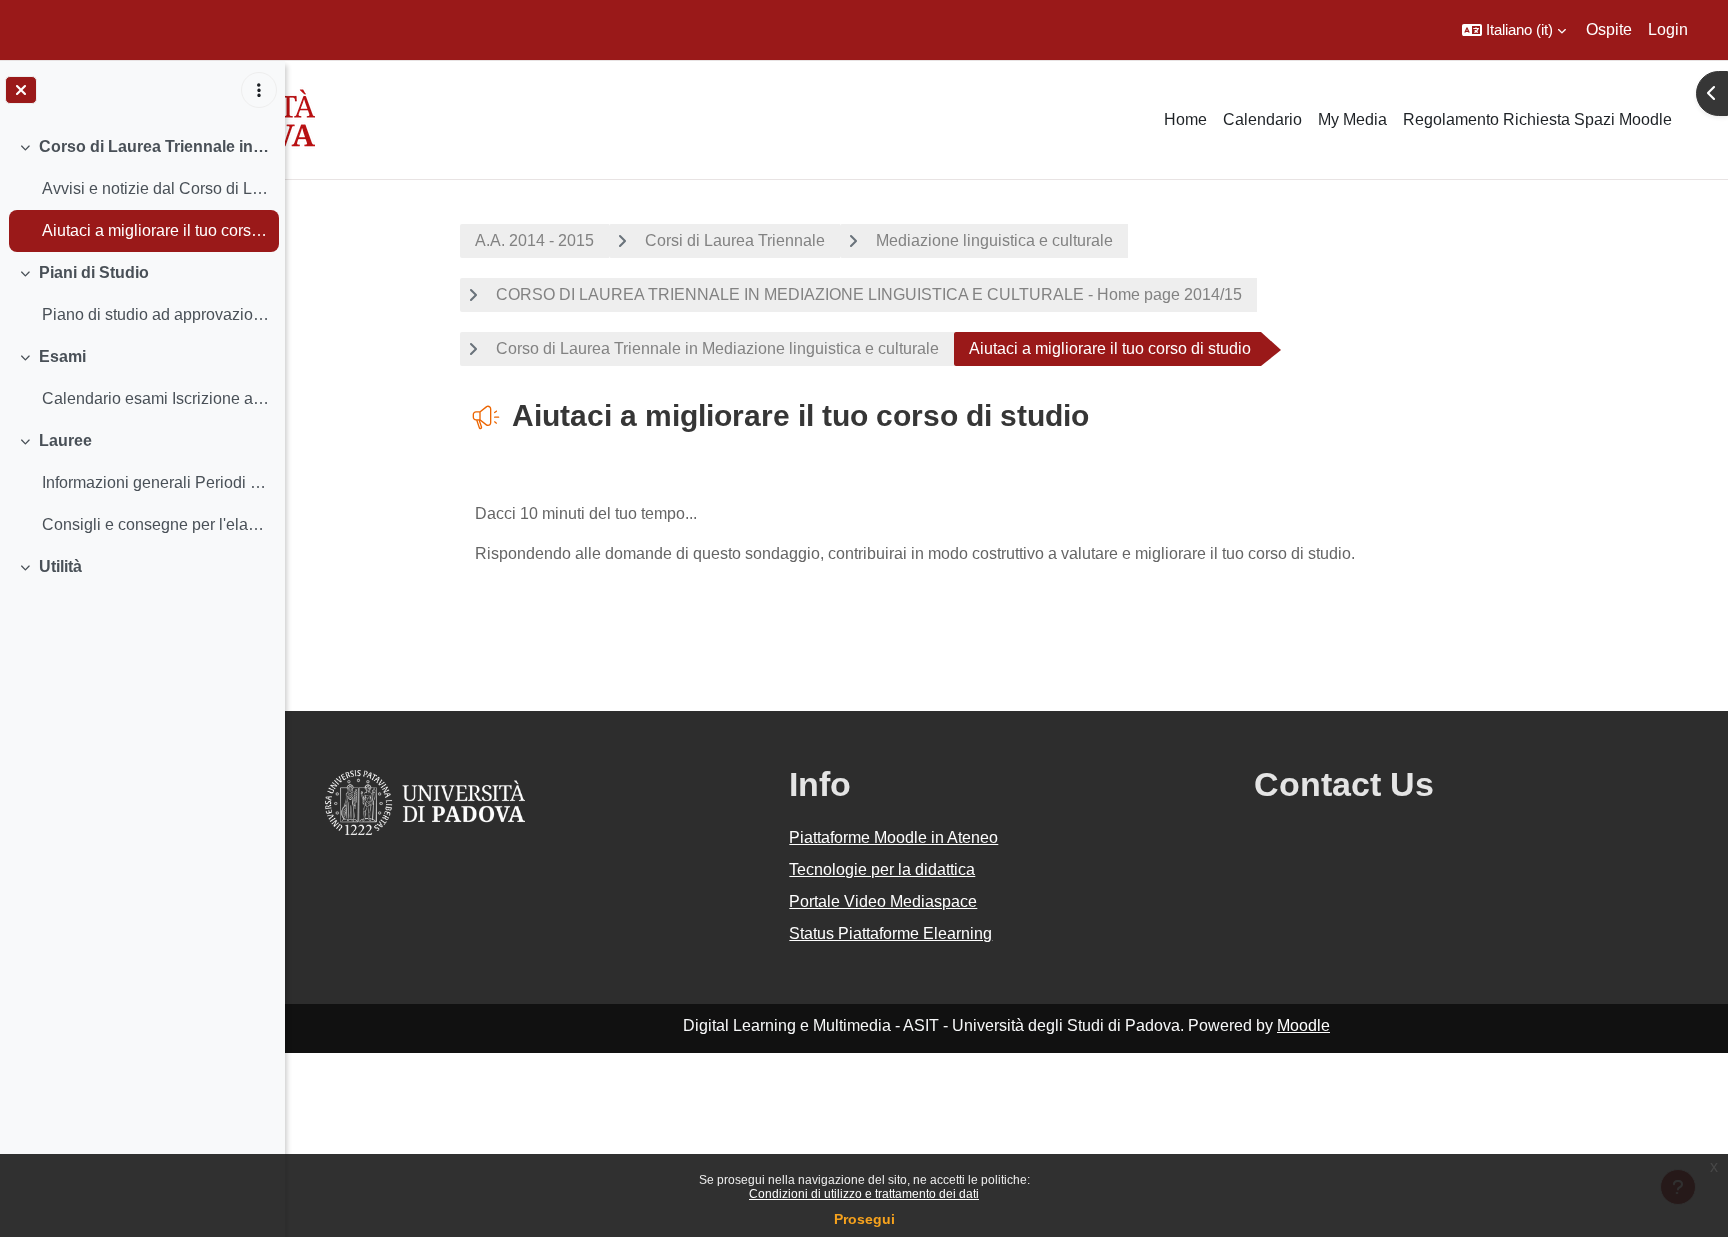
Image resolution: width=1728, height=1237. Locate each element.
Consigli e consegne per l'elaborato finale (155, 524)
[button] (1514, 30)
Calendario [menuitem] (1262, 119)
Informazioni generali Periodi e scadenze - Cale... (155, 482)
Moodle (1303, 1025)
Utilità (60, 566)
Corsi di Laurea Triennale (735, 240)
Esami (62, 356)
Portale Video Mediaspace (883, 901)
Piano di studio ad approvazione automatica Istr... (155, 314)
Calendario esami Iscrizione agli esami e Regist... (155, 398)
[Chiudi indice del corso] (21, 90)
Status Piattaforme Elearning (890, 933)
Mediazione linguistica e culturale (994, 240)
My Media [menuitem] (1352, 119)
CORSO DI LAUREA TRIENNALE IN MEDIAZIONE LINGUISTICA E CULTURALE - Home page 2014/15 (869, 294)
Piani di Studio (94, 272)
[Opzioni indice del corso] (259, 90)
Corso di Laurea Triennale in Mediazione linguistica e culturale (154, 146)
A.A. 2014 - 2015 (534, 240)
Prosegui (864, 1219)
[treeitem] (142, 189)
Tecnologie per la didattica (882, 869)
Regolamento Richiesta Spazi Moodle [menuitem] (1537, 119)
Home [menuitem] (1185, 119)
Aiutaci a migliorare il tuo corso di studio (155, 230)
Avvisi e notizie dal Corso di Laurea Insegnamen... (155, 188)
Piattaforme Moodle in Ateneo (893, 837)
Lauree (65, 440)
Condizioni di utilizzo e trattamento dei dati (864, 1194)
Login (1668, 29)
